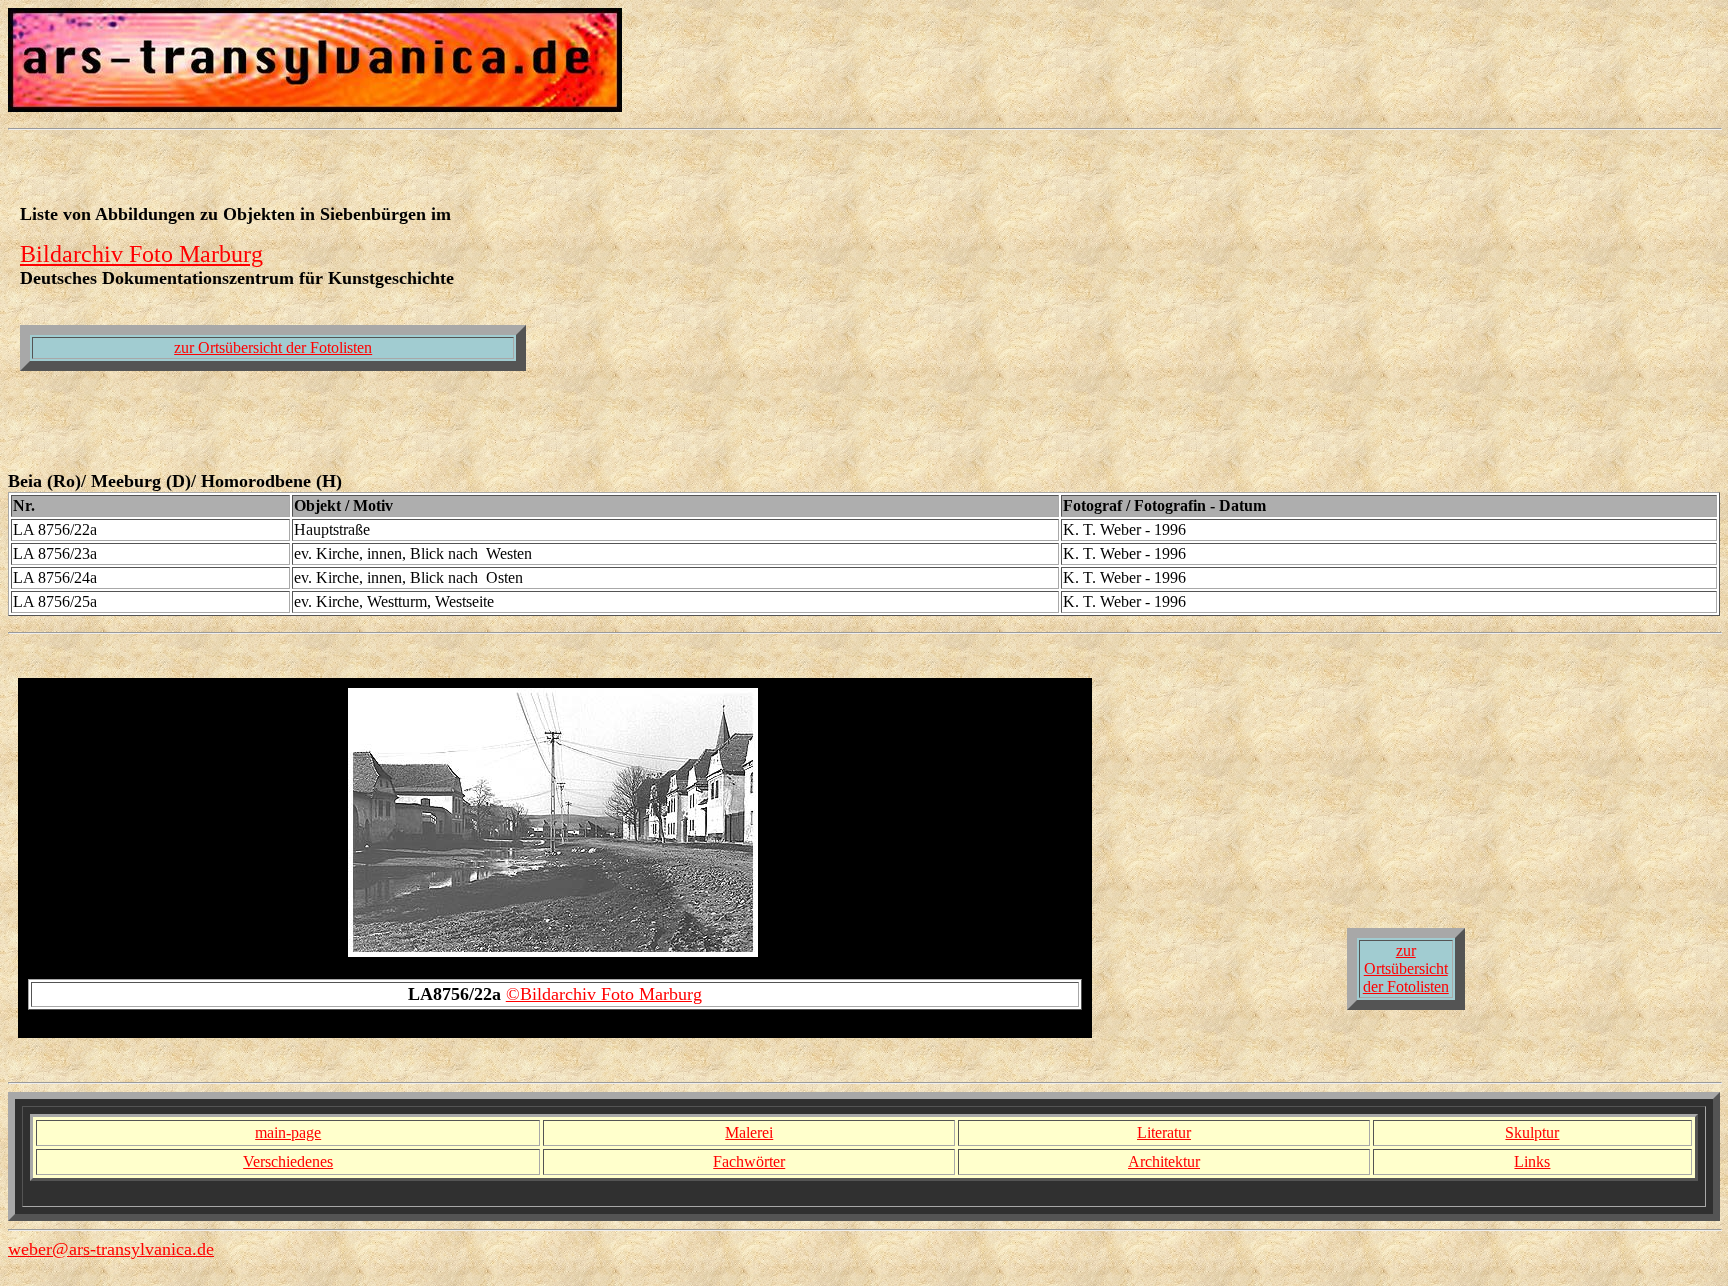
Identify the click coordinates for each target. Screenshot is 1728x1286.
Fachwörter (749, 1161)
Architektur (1164, 1161)
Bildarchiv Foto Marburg (141, 254)
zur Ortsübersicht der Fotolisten (273, 347)
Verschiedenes (288, 1161)
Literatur (1164, 1132)
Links (1532, 1161)
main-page (288, 1132)
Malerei (749, 1132)
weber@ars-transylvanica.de (111, 1249)
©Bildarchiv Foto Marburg (604, 994)
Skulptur (1532, 1132)
